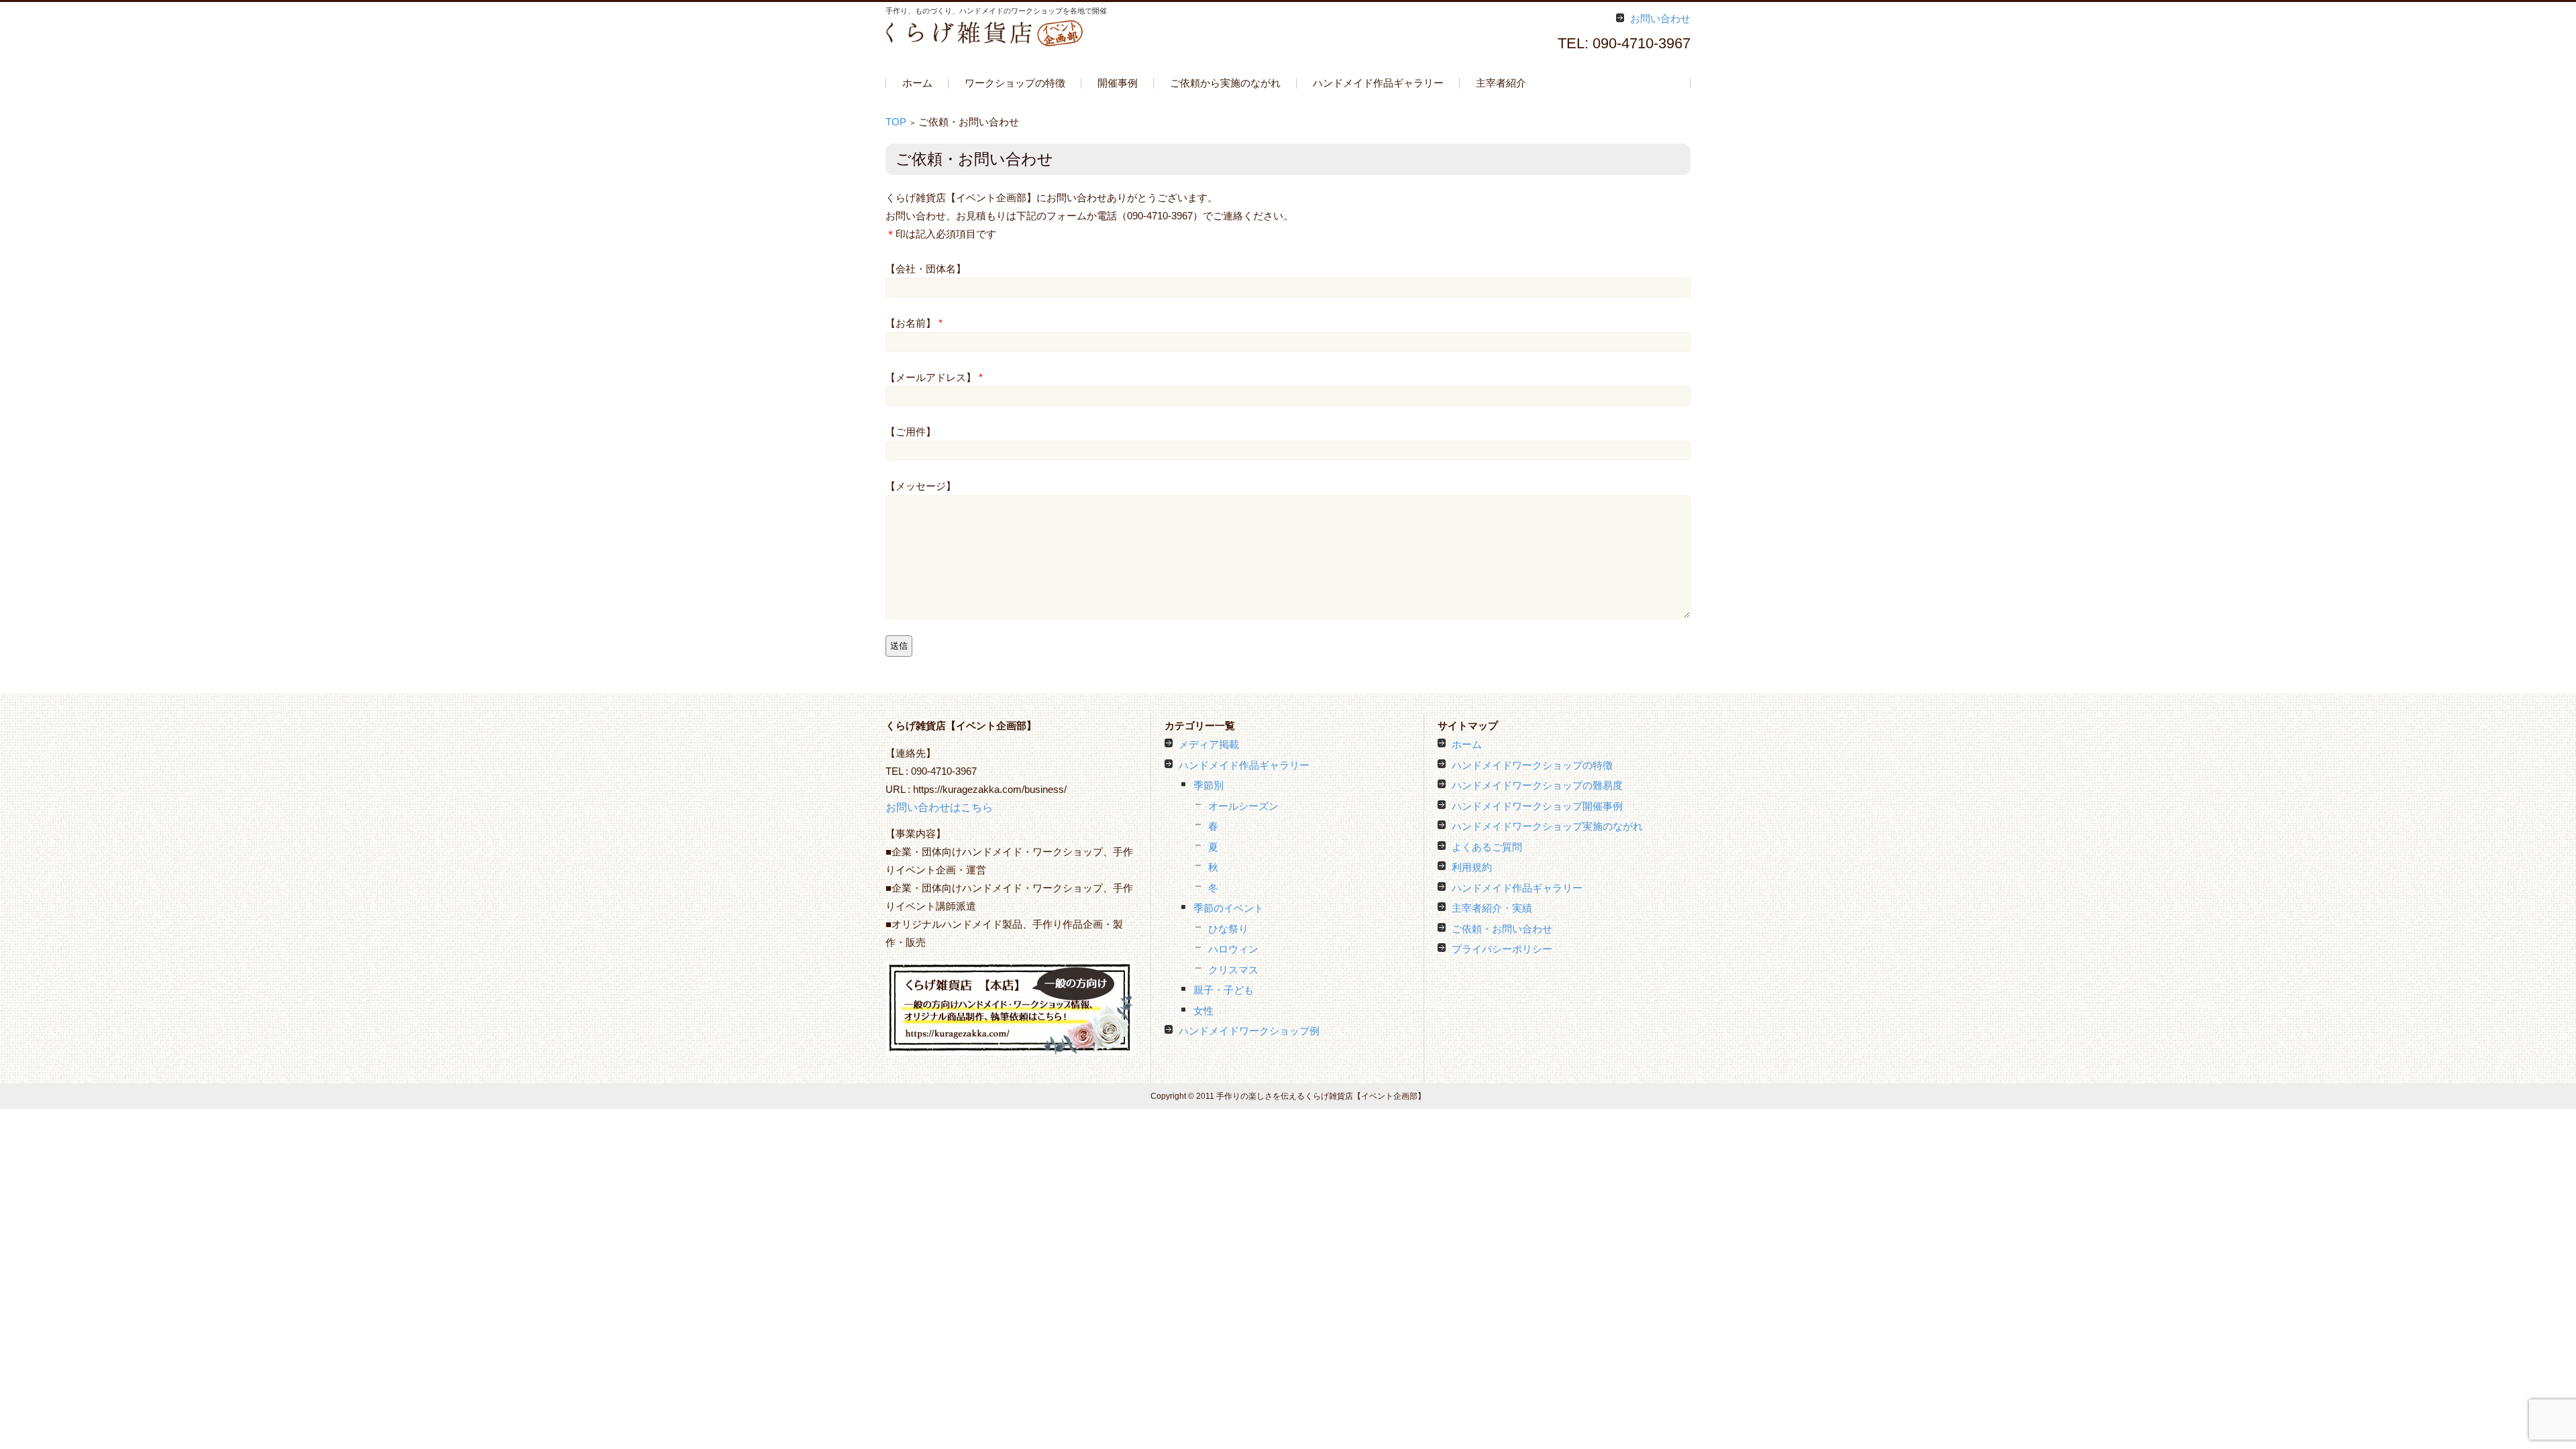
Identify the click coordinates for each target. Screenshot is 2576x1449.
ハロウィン (1233, 949)
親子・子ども (1224, 990)
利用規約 (1472, 867)
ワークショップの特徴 (1015, 83)
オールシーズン (1243, 806)
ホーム (917, 83)
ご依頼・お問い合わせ (1502, 929)
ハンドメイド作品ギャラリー (1378, 83)
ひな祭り (1228, 929)
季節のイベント (1229, 908)
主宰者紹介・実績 (1492, 908)
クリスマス (1233, 970)
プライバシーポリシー (1502, 949)
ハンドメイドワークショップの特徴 (1532, 765)
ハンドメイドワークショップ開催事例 (1537, 806)
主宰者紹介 (1501, 83)
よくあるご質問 (1487, 847)
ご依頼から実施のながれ (1225, 83)
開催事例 (1118, 83)
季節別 (1209, 785)
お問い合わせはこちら (939, 807)
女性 (1203, 1011)
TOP (896, 122)
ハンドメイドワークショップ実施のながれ (1547, 826)
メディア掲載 (1209, 744)
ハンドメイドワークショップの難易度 (1537, 785)
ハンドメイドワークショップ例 (1249, 1031)
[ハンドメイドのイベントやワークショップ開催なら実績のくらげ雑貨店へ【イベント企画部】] (986, 33)
